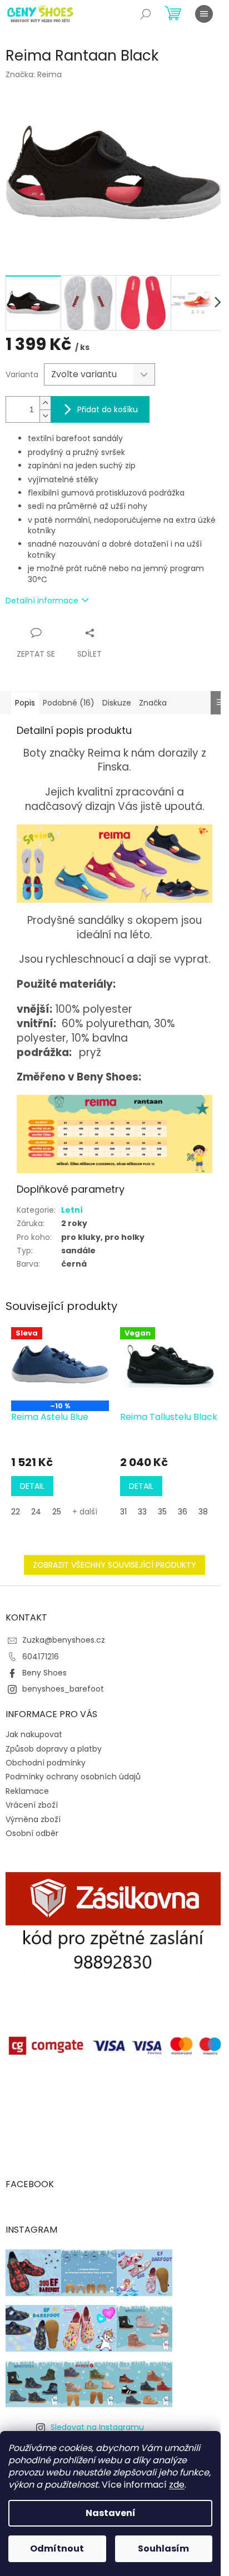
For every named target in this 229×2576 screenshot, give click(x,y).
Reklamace (27, 1791)
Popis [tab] (25, 703)
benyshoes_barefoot (63, 1689)
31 (123, 1512)
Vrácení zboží (32, 1805)
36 (183, 1512)
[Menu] (204, 14)
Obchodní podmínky (46, 1763)
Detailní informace (42, 601)
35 (162, 1512)
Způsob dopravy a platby (54, 1749)
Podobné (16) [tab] (69, 703)
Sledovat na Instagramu (97, 2427)
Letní (72, 1210)
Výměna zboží (33, 1819)
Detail (32, 1486)
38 (203, 1512)
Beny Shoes (44, 1673)
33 (142, 1512)
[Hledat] (146, 14)
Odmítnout (57, 2549)
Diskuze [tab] (117, 703)
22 (16, 1512)
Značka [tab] (153, 703)
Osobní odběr (32, 1833)
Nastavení (111, 2513)
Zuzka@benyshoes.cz (64, 1640)
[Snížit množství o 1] (45, 416)
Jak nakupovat (34, 1734)
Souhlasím (163, 2549)
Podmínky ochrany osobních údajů (73, 1777)
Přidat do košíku (108, 409)
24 (36, 1512)
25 (57, 1512)
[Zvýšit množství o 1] (45, 403)
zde (177, 2485)
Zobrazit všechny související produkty (114, 1565)
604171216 (41, 1657)
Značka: (34, 74)
